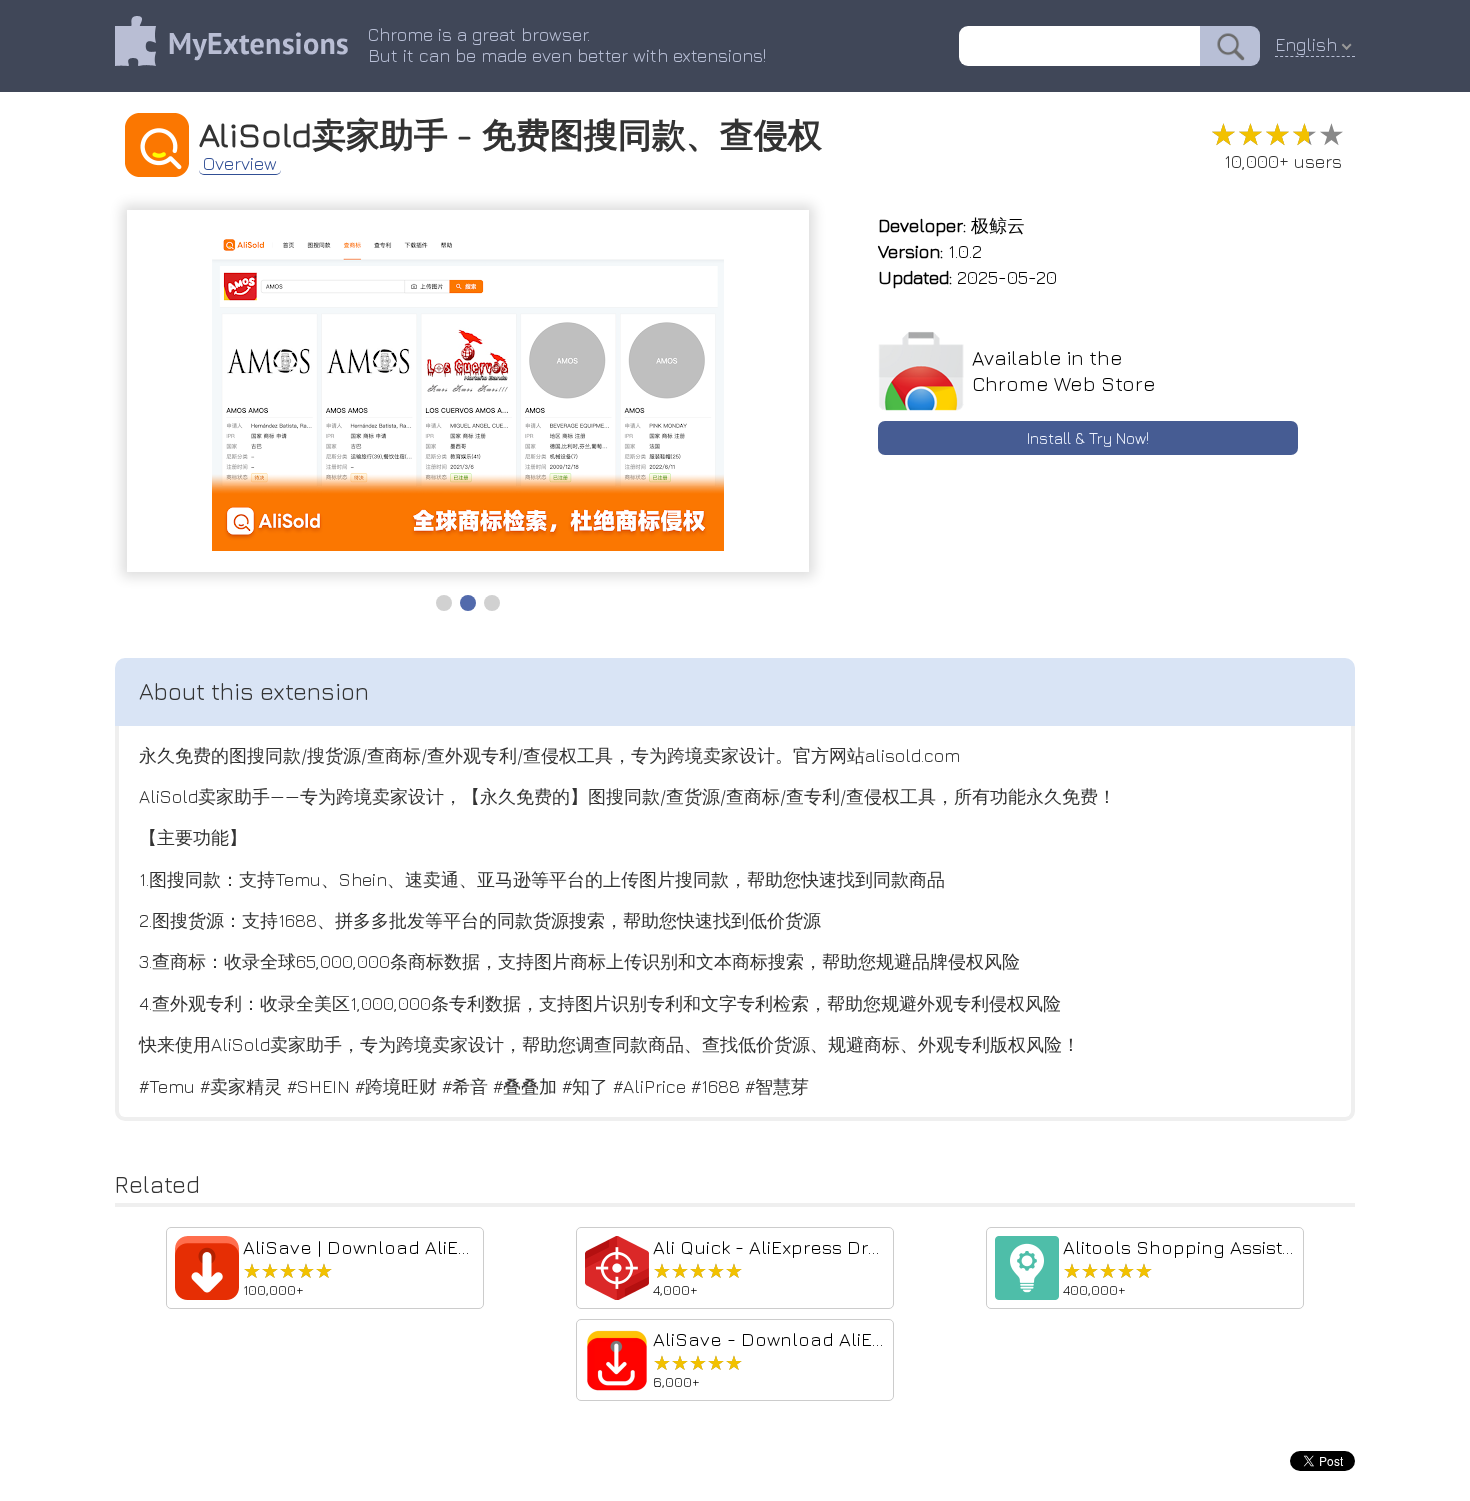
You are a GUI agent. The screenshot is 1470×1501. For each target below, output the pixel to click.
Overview (240, 164)
